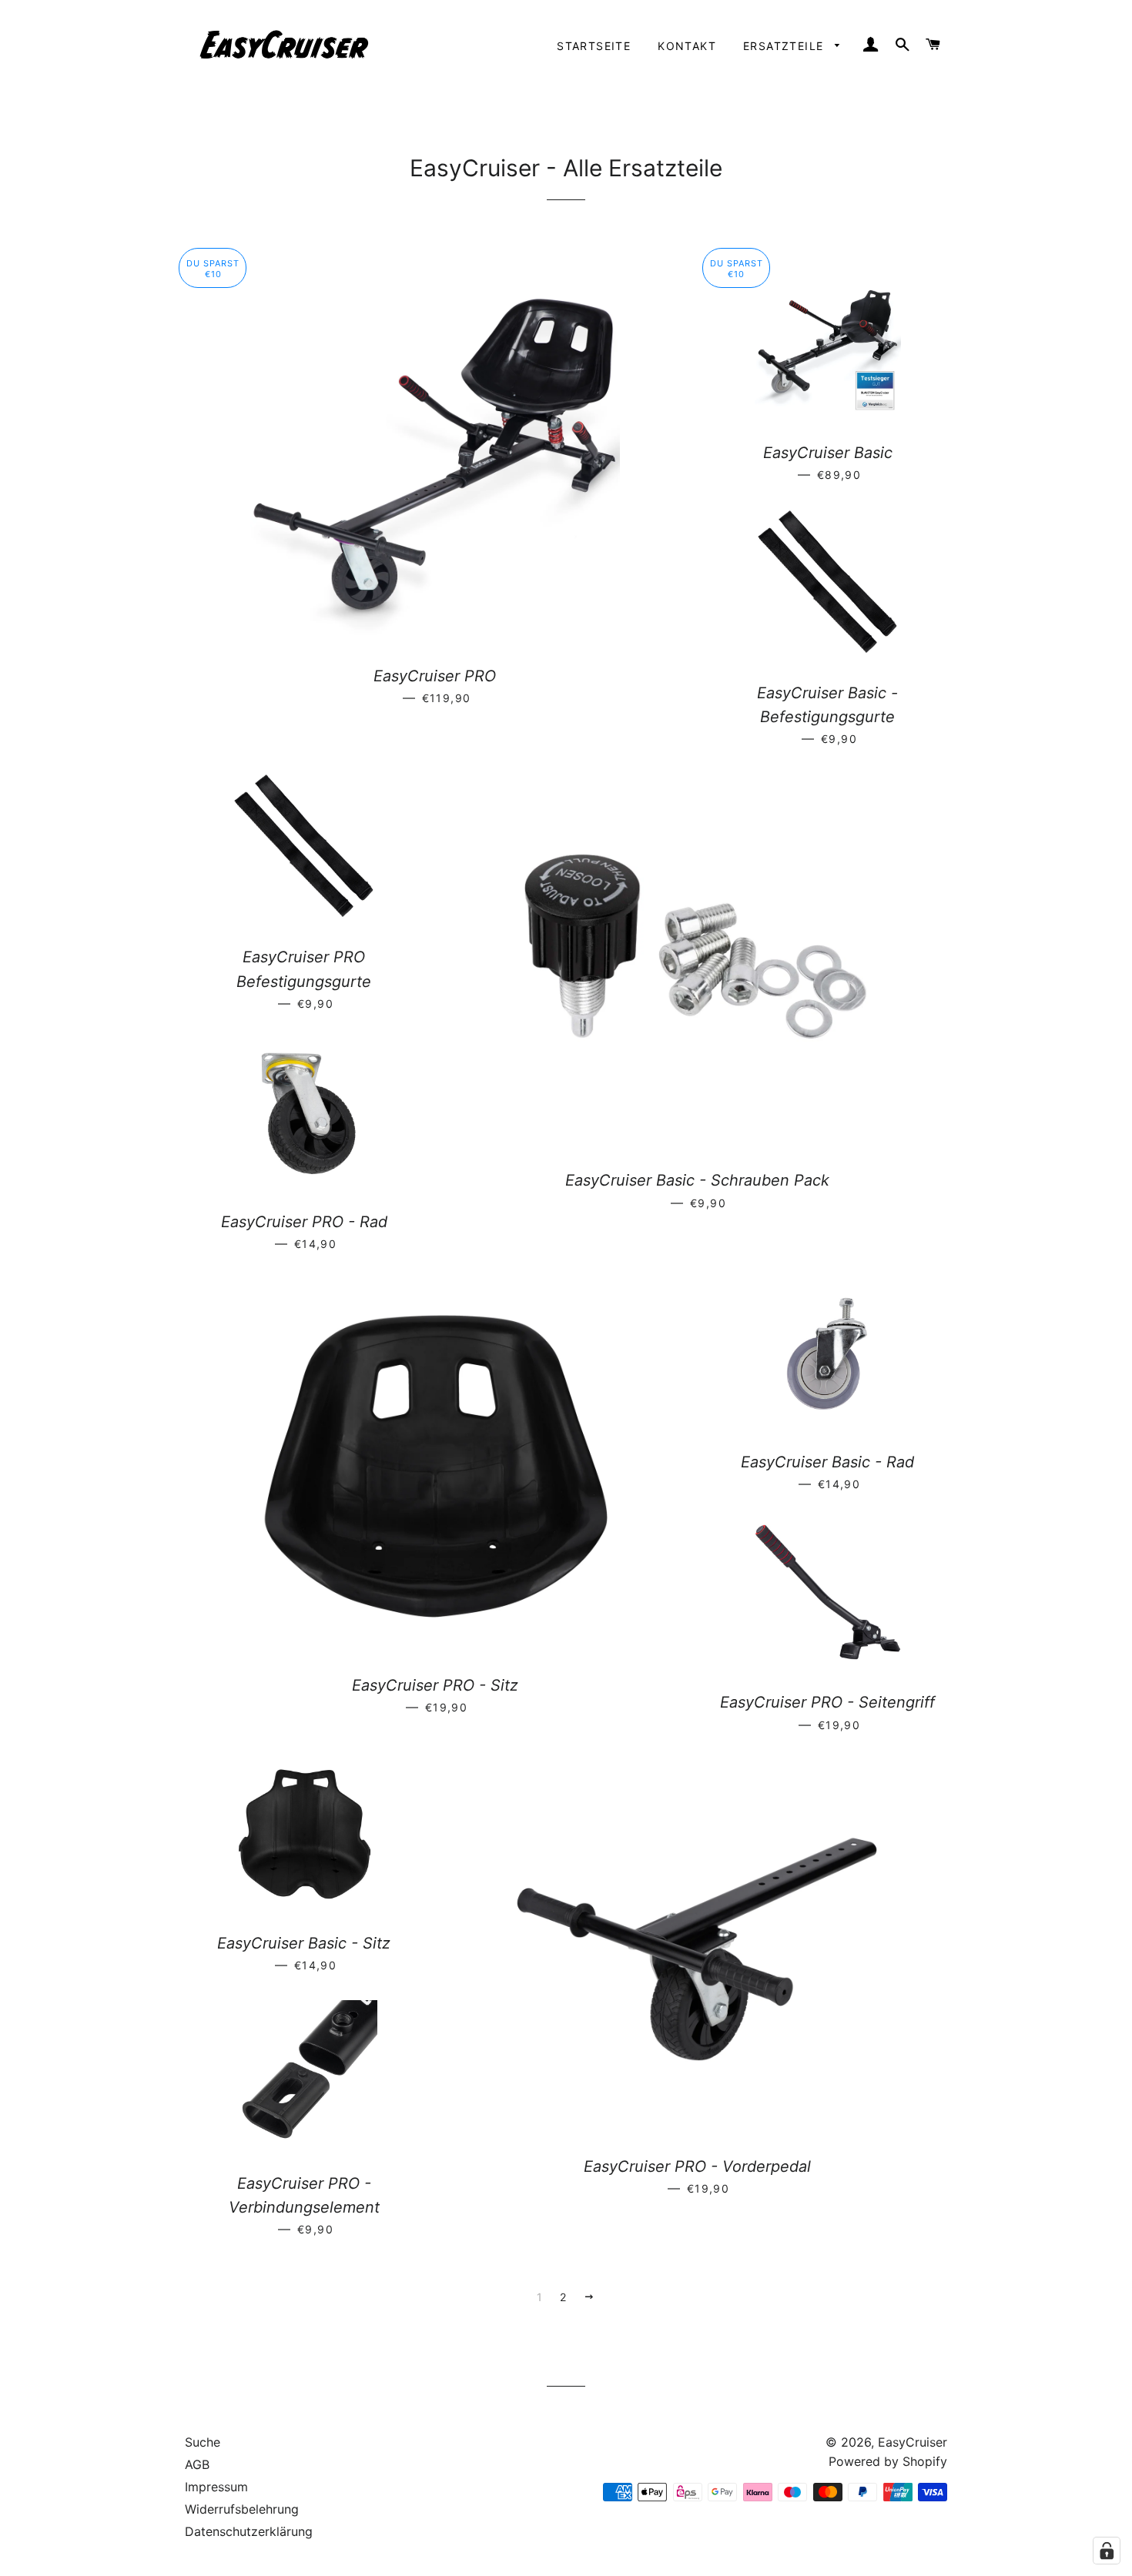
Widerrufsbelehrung (242, 2509)
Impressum (216, 2487)
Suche (203, 2442)
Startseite (594, 46)
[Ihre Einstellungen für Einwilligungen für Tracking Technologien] (1107, 2551)
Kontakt (687, 46)
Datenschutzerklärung (249, 2531)
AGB (197, 2464)
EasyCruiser (913, 2442)
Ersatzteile (785, 46)
